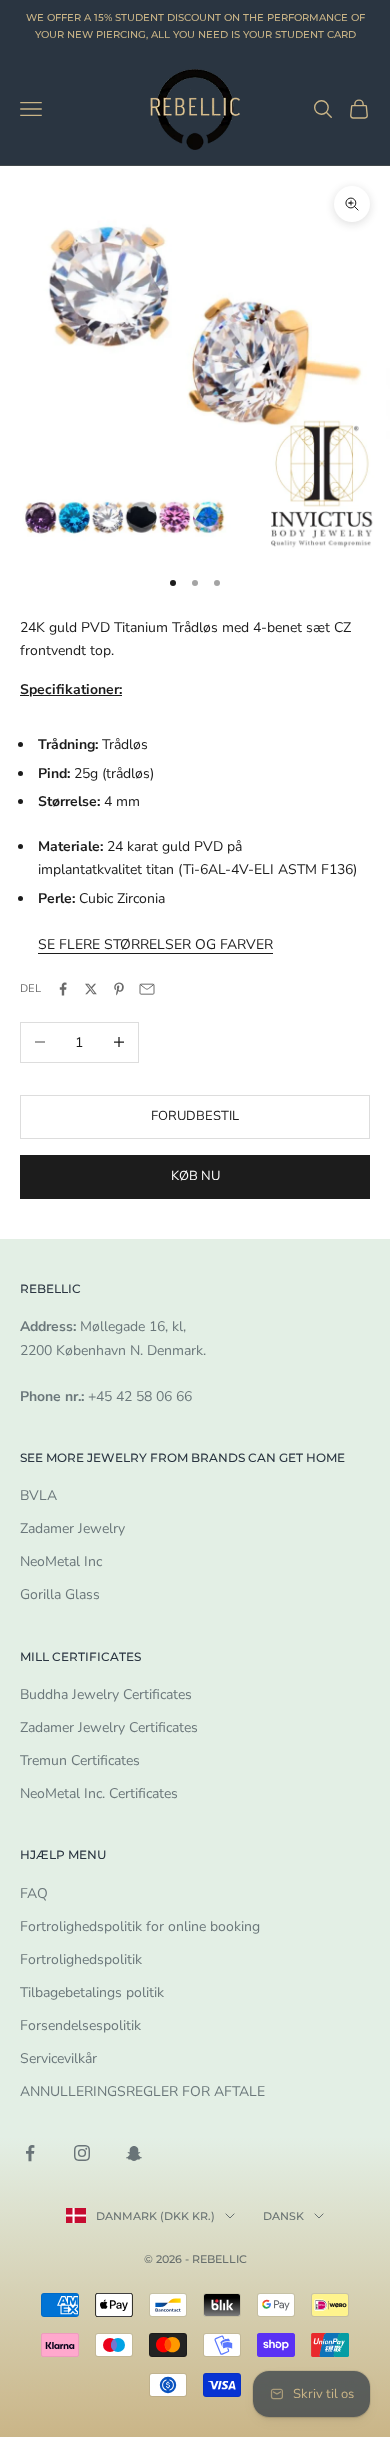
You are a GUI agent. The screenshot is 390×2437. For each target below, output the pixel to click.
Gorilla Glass (60, 1594)
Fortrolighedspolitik (81, 1959)
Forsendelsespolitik (80, 2025)
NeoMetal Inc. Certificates (99, 1793)
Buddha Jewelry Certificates (106, 1694)
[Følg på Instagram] (82, 2153)
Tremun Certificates (80, 1760)
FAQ (34, 1893)
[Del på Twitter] (91, 989)
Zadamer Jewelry (72, 1528)
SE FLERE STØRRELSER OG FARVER (155, 944)
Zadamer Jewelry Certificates (109, 1727)
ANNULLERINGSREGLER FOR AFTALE (142, 2091)
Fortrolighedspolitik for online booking (140, 1926)
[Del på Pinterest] (119, 989)
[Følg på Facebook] (30, 2153)
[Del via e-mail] (147, 989)
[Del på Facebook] (63, 989)
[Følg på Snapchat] (134, 2153)
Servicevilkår (58, 2058)
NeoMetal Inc (61, 1561)
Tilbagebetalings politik (92, 1992)
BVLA (38, 1495)
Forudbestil (195, 1116)
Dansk (283, 2216)
